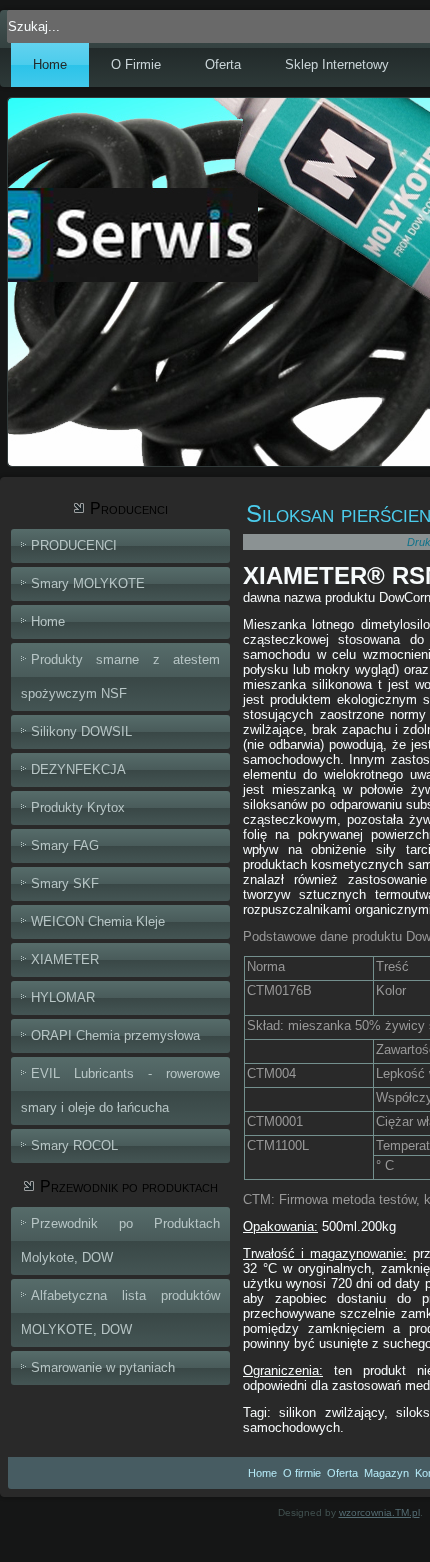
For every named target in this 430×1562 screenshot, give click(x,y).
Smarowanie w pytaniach (103, 1367)
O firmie (302, 1473)
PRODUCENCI (74, 545)
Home (50, 64)
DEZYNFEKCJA (78, 769)
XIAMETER (65, 959)
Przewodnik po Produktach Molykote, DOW (120, 1240)
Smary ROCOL (74, 1145)
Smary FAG (65, 845)
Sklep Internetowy (337, 64)
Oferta (223, 64)
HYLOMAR (63, 997)
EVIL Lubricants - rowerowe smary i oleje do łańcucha (120, 1090)
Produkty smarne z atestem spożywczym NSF (120, 676)
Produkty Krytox (78, 807)
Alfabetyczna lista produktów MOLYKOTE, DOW (120, 1312)
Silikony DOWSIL (81, 731)
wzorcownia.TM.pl (379, 1512)
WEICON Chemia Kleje (98, 921)
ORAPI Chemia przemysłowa (115, 1035)
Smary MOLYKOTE (88, 583)
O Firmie (136, 64)
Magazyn (386, 1473)
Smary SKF (65, 883)
